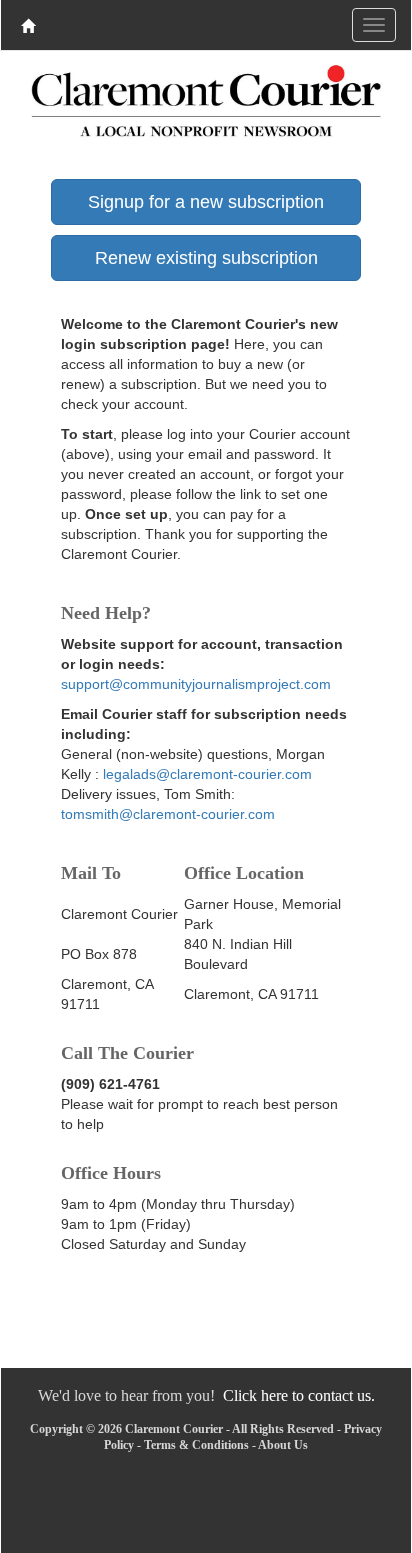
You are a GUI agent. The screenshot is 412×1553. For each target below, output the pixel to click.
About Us (283, 1445)
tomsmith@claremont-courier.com (168, 814)
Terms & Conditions (196, 1445)
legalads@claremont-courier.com (207, 774)
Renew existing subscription (206, 258)
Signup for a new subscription (206, 202)
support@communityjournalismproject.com (196, 684)
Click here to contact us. (299, 1395)
